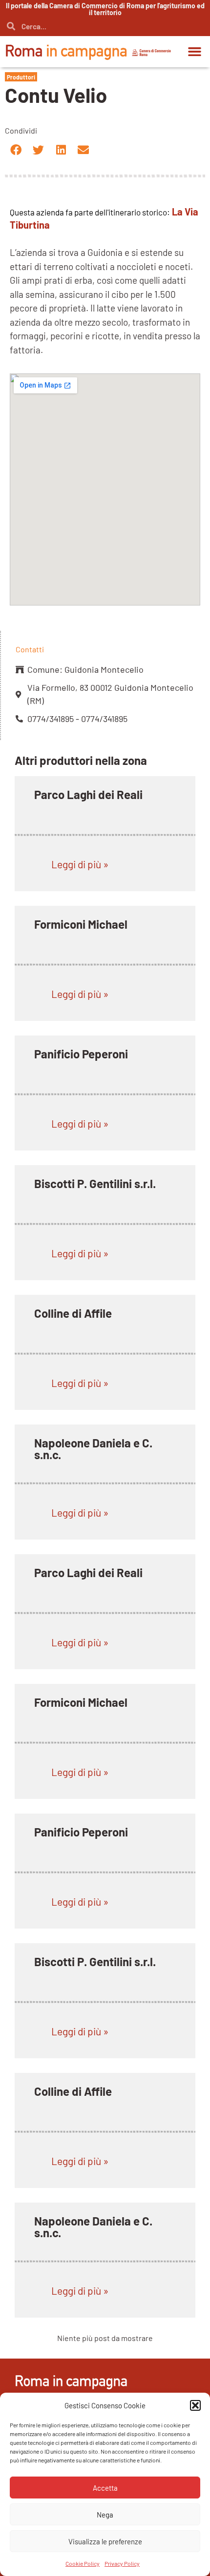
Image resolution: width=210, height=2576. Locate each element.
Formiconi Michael (81, 924)
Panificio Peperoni (81, 1054)
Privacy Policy (122, 2563)
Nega (105, 2515)
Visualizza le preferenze (105, 2541)
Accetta (105, 2488)
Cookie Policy (83, 2563)
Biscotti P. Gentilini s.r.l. (95, 1183)
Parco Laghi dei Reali (88, 794)
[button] (195, 2405)
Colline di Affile (73, 1313)
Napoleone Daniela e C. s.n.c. (93, 1449)
